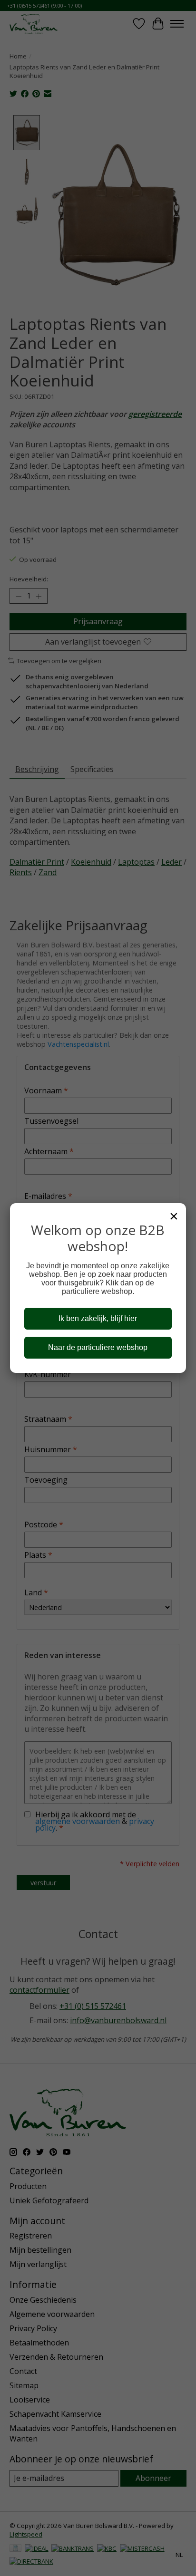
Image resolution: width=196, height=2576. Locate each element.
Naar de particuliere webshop (98, 1347)
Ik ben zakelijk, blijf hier (98, 1318)
